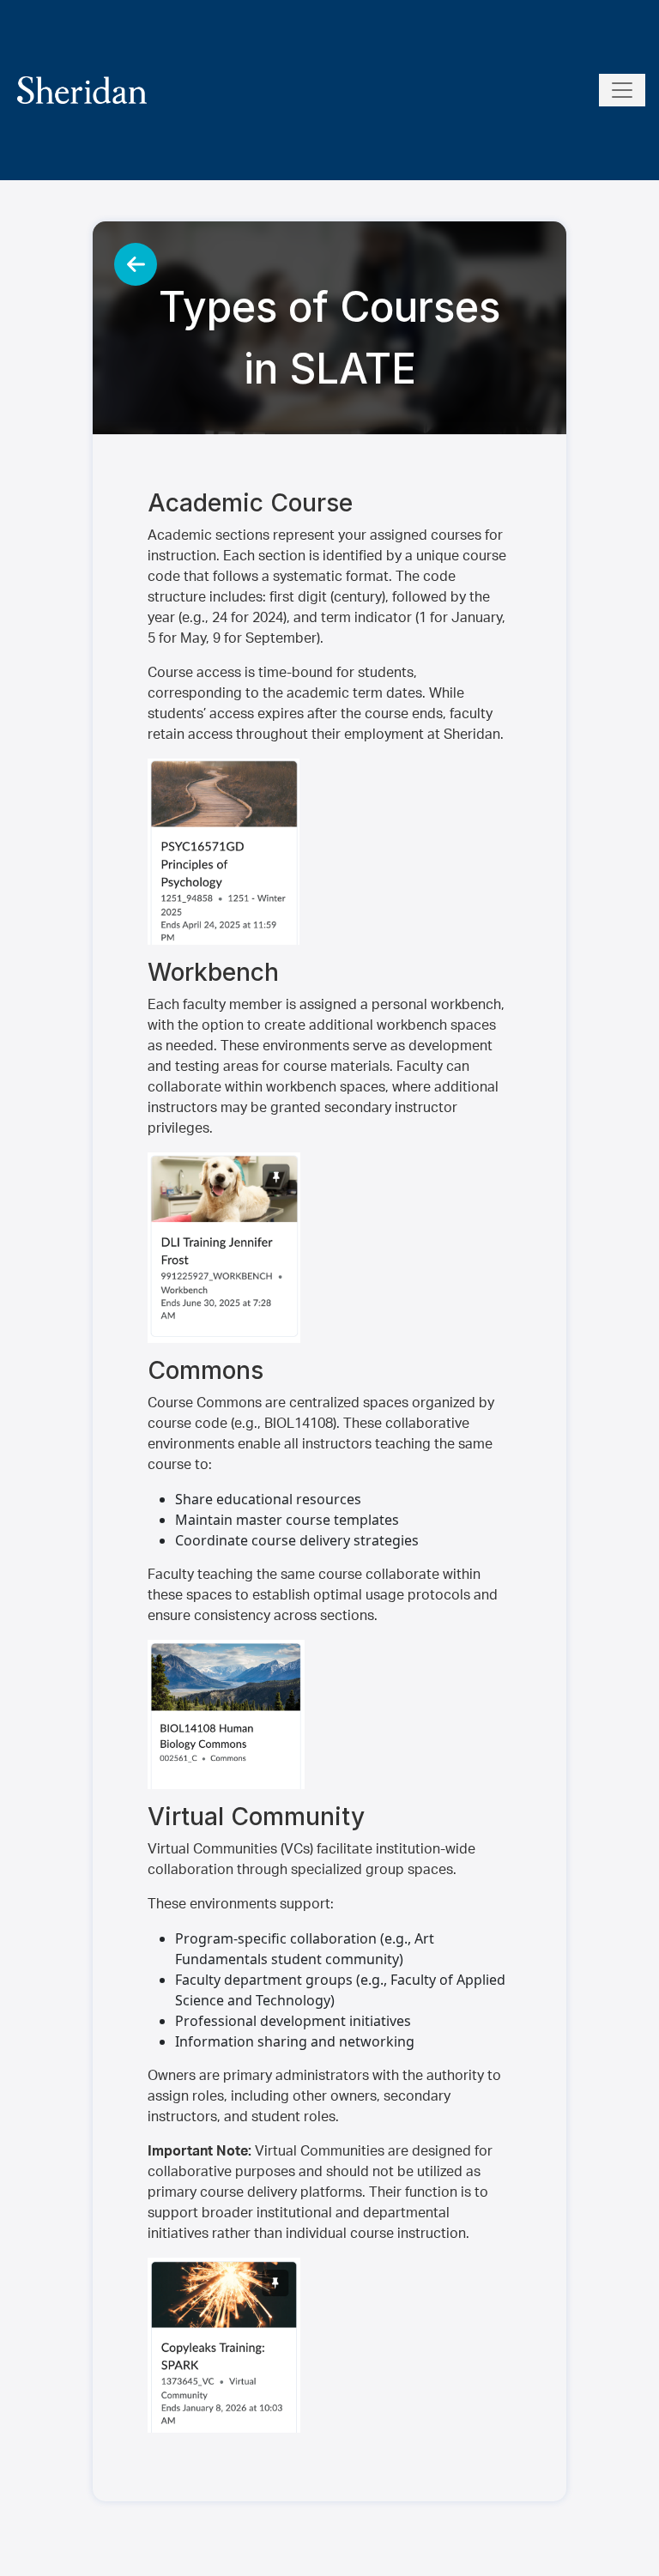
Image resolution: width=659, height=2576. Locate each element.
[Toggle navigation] (622, 90)
